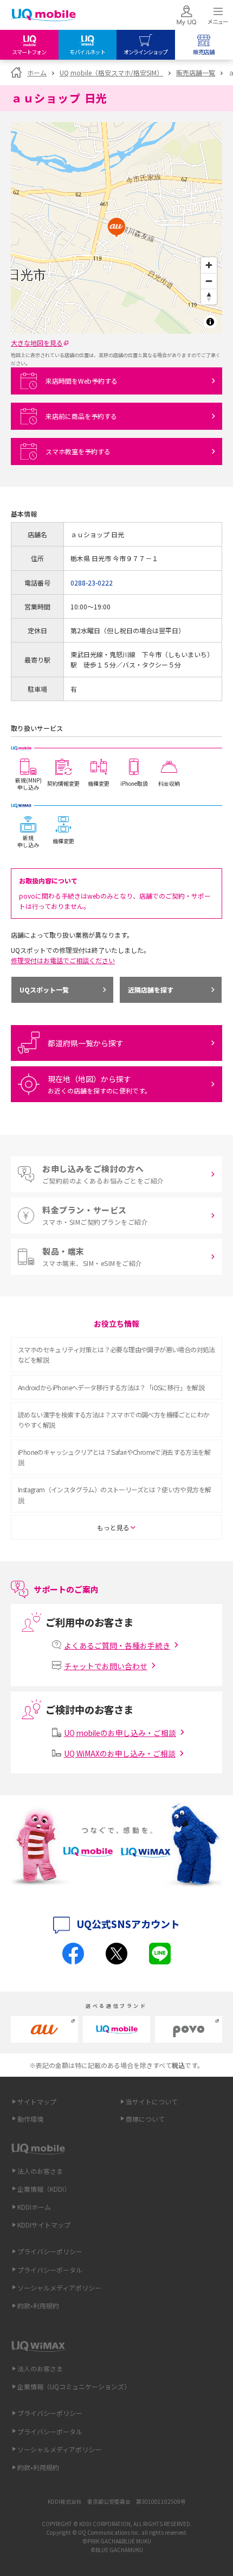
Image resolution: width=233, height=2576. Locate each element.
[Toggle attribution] (210, 322)
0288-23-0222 (92, 583)
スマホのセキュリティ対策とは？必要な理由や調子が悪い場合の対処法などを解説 (116, 1354)
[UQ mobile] (43, 16)
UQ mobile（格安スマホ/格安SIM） (111, 72)
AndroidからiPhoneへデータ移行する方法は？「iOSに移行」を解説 (111, 1387)
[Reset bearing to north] (209, 297)
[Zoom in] (209, 265)
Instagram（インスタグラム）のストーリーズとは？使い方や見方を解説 (114, 1494)
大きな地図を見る (37, 343)
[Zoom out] (209, 281)
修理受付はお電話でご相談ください (63, 960)
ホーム (37, 72)
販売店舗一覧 (196, 72)
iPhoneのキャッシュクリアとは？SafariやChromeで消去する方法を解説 (114, 1457)
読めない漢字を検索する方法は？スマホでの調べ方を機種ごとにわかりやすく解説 (114, 1420)
